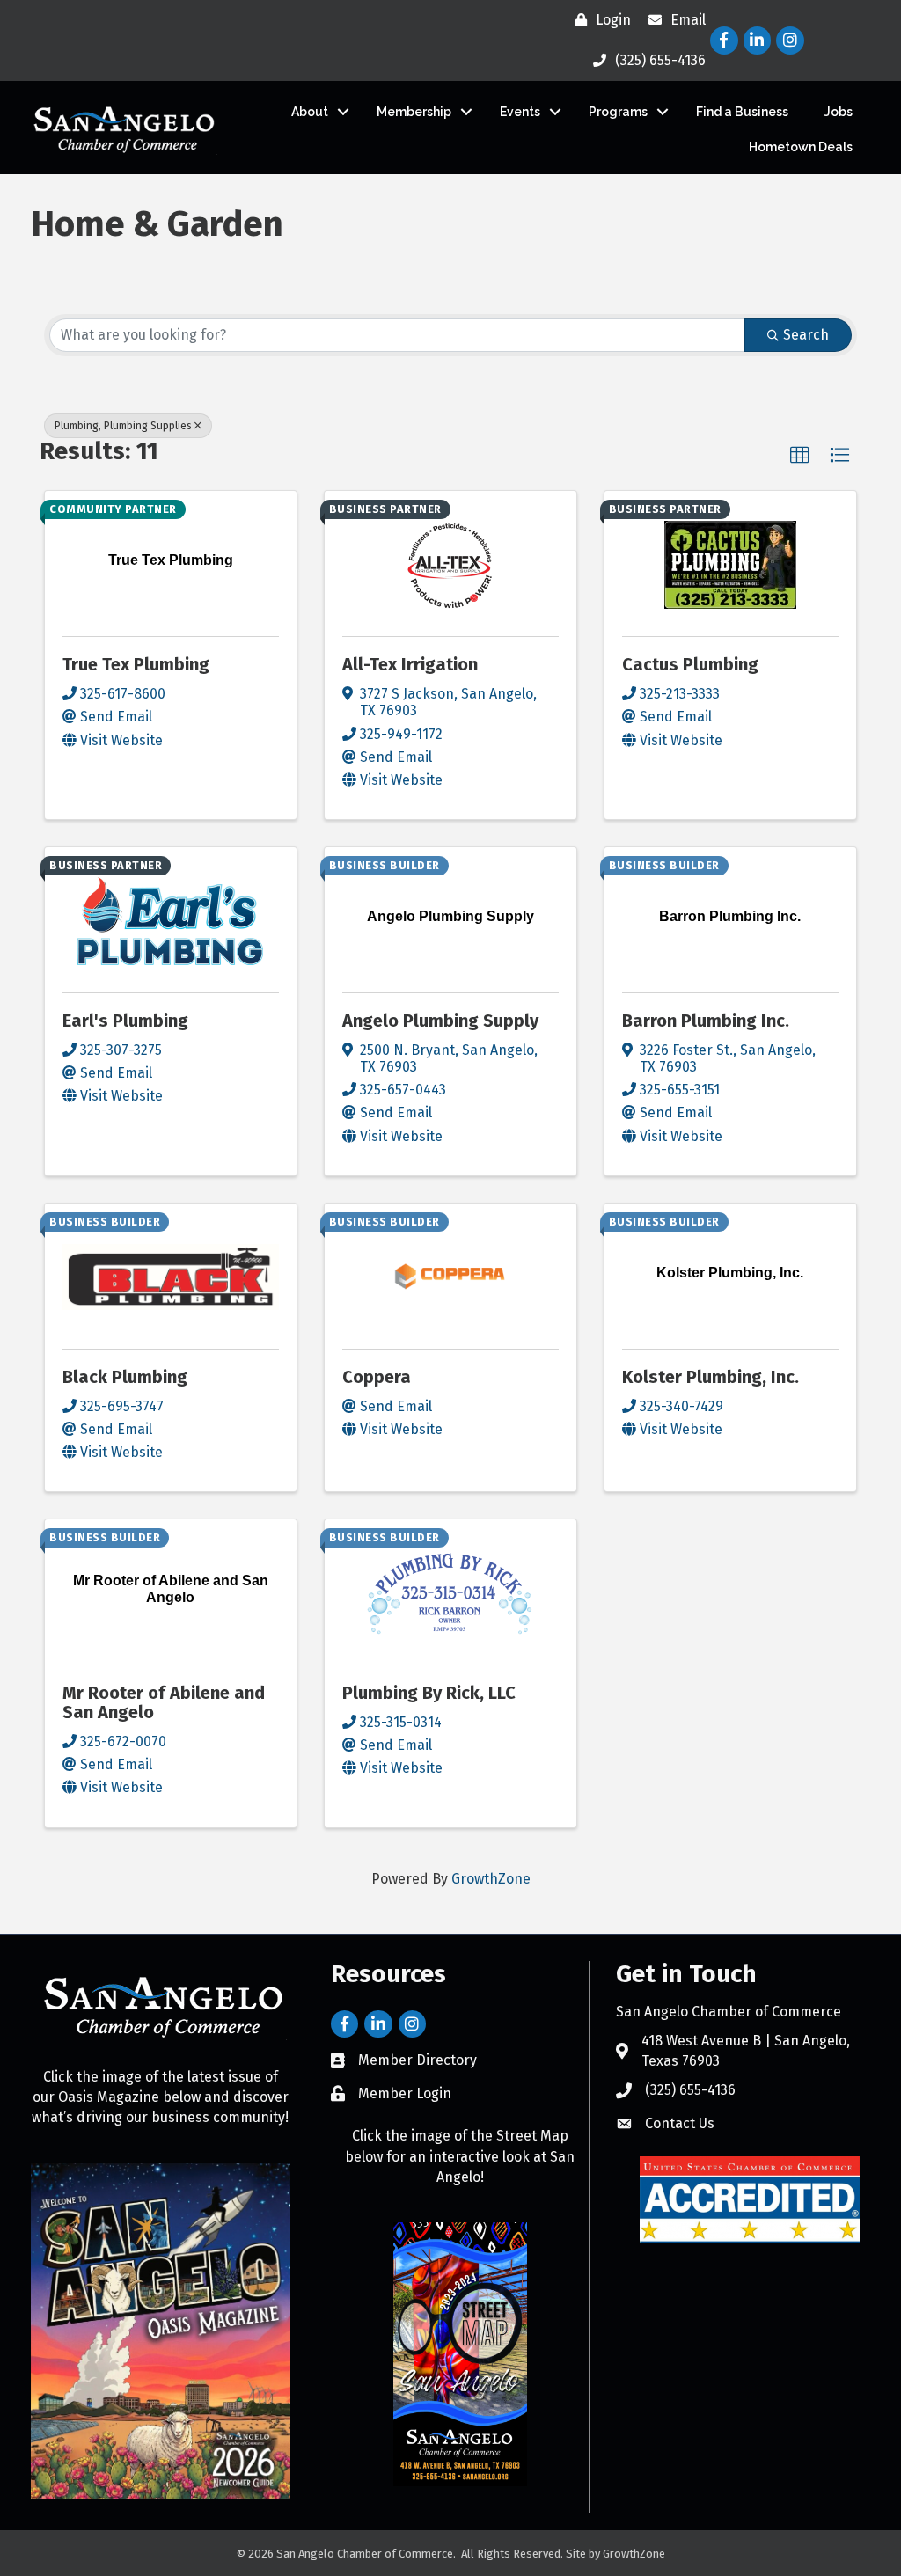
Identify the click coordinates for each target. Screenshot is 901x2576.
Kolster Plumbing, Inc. (711, 1377)
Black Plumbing (125, 1377)
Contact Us (680, 2123)
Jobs (839, 112)
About (310, 112)
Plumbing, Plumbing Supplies (123, 426)
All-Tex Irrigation (410, 664)
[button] (800, 456)
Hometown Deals (801, 147)
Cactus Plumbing (690, 664)
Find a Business (742, 112)
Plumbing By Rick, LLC (429, 1693)
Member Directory (418, 2060)
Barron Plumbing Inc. (706, 1021)
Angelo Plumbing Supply (440, 1021)
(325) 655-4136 (690, 2090)
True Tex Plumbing (136, 664)
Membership (414, 112)
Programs (618, 112)
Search (806, 335)
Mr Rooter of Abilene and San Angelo (164, 1702)
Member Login (405, 2093)
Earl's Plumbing (125, 1021)
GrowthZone (491, 1879)
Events (520, 112)
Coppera (377, 1377)
